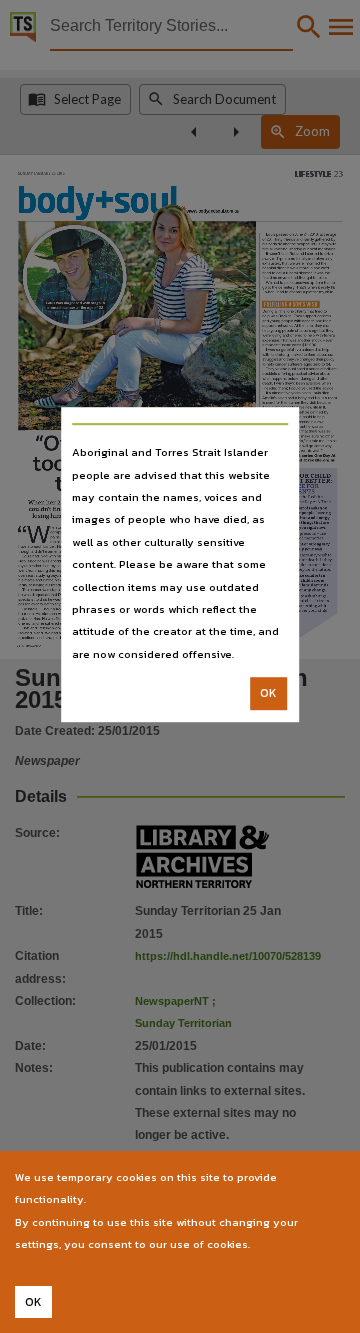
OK (268, 693)
